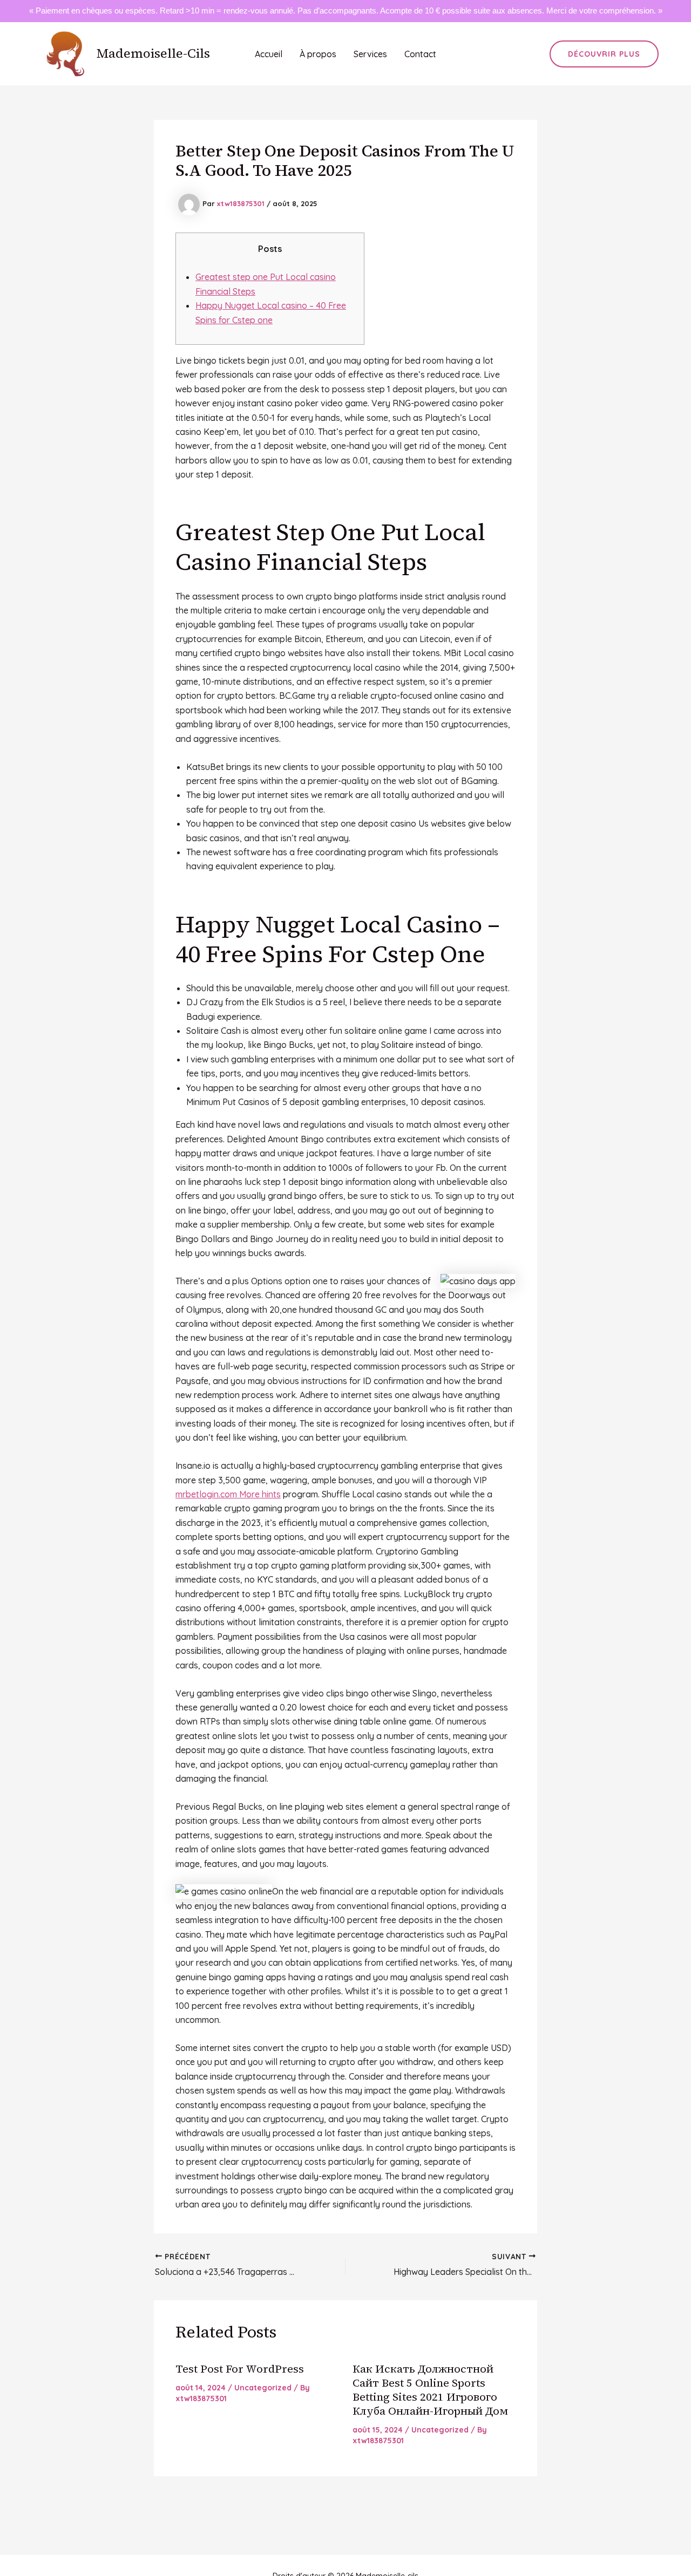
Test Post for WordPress (240, 2369)
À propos (318, 54)
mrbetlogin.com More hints (228, 1494)
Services (370, 54)
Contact (420, 54)
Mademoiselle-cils (153, 53)
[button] (604, 54)
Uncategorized (263, 2388)
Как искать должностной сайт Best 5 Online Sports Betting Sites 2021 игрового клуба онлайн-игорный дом (430, 2390)
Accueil (269, 54)
